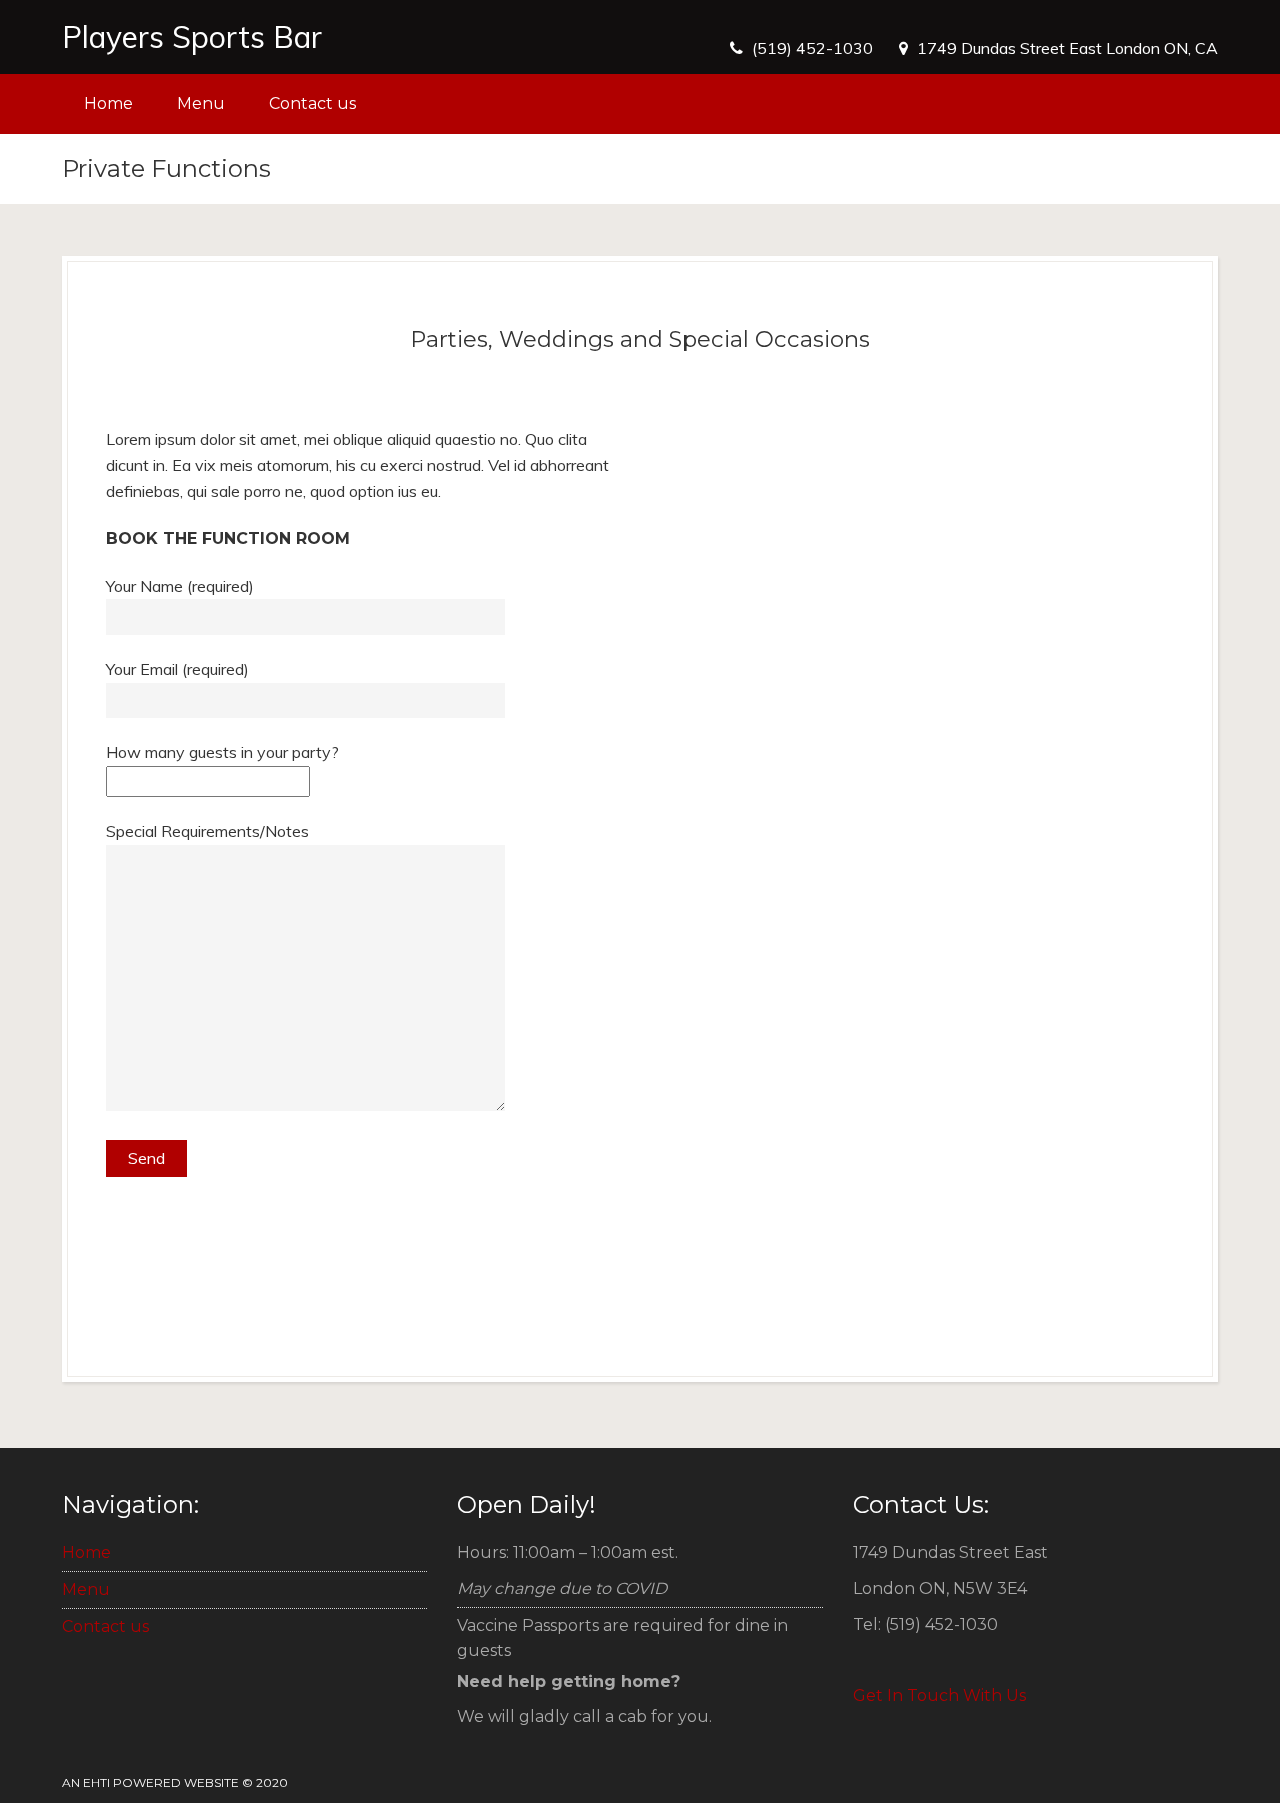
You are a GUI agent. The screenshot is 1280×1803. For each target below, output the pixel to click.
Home (108, 103)
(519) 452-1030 (812, 48)
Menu (201, 103)
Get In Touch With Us (939, 1695)
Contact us (312, 103)
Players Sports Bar (192, 37)
